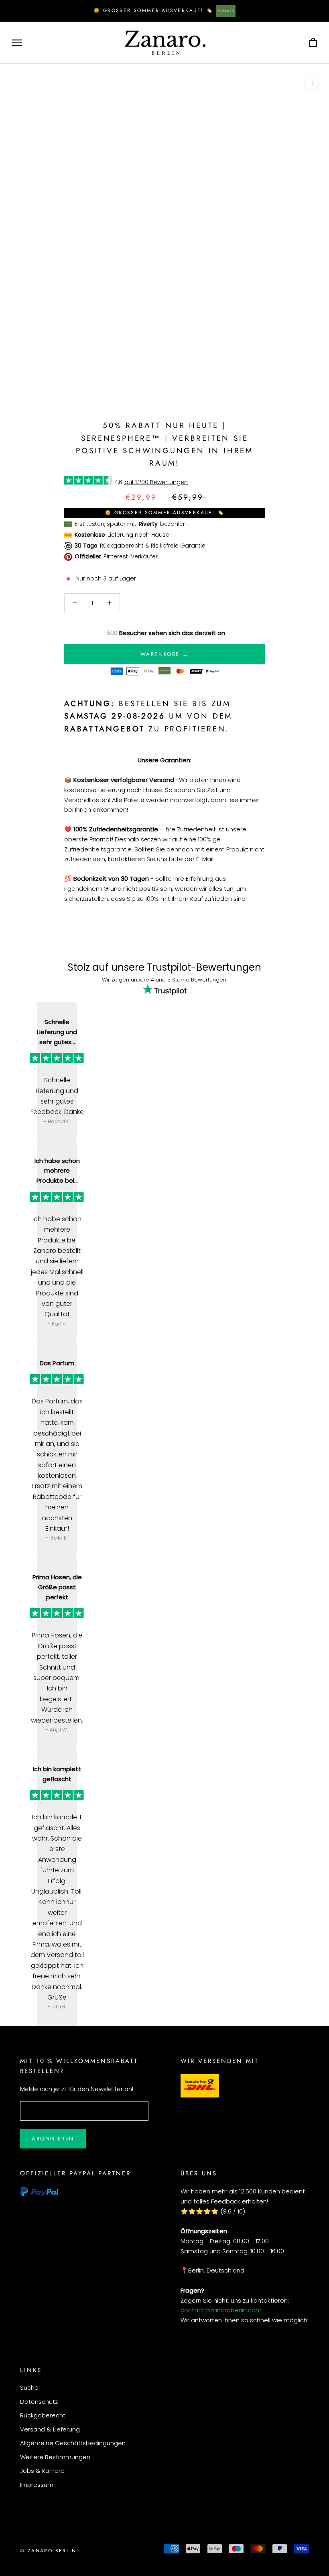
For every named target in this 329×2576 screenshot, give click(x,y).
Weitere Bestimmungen (55, 2457)
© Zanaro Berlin (48, 2551)
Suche (29, 2388)
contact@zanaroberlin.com (221, 2310)
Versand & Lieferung (50, 2429)
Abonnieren (53, 2139)
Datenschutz (39, 2402)
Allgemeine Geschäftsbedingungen (73, 2443)
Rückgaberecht (43, 2415)
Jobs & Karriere (42, 2471)
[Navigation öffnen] (17, 43)
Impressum (37, 2485)
